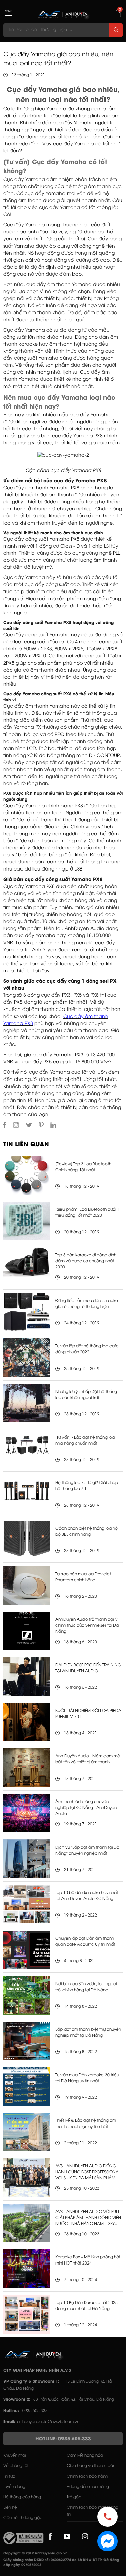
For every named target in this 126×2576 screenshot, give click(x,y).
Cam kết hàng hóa (85, 2456)
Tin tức (9, 2476)
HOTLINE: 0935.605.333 (63, 2439)
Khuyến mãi (14, 2456)
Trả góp (74, 2497)
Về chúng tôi (16, 2466)
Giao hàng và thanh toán (91, 2466)
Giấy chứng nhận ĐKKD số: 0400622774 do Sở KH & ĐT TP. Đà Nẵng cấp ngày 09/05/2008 (61, 2563)
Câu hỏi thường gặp (23, 2518)
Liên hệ (10, 2508)
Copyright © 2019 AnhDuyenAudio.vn (35, 2553)
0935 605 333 (35, 2411)
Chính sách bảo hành (87, 2476)
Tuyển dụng (14, 2487)
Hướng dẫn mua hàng (88, 2487)
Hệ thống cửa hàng (22, 2497)
